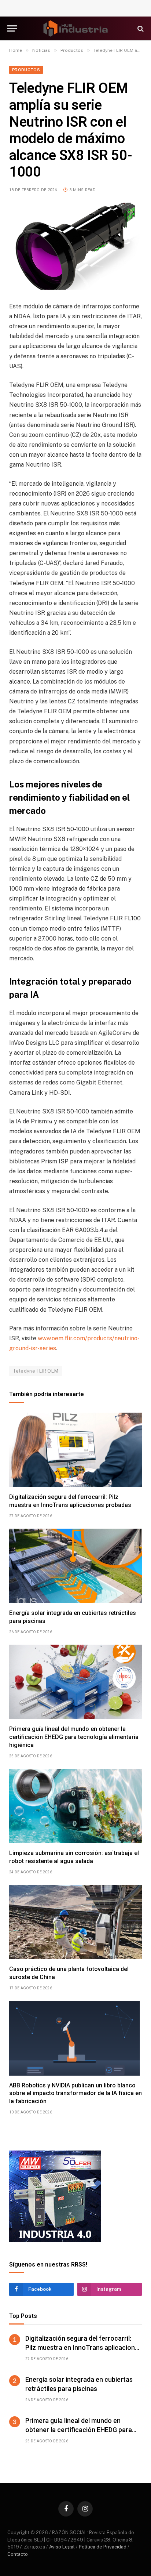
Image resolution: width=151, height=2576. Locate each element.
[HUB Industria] (76, 28)
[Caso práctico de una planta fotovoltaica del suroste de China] (75, 1922)
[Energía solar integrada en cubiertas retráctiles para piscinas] (75, 1566)
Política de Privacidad (103, 2547)
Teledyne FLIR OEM (36, 1371)
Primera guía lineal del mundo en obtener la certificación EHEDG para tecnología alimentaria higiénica (74, 1737)
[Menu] (12, 28)
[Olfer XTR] (55, 2240)
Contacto (18, 2554)
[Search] (140, 28)
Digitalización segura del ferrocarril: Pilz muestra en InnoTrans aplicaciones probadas (84, 2347)
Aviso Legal (62, 2547)
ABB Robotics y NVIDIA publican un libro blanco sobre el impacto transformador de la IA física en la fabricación (75, 2093)
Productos (26, 70)
